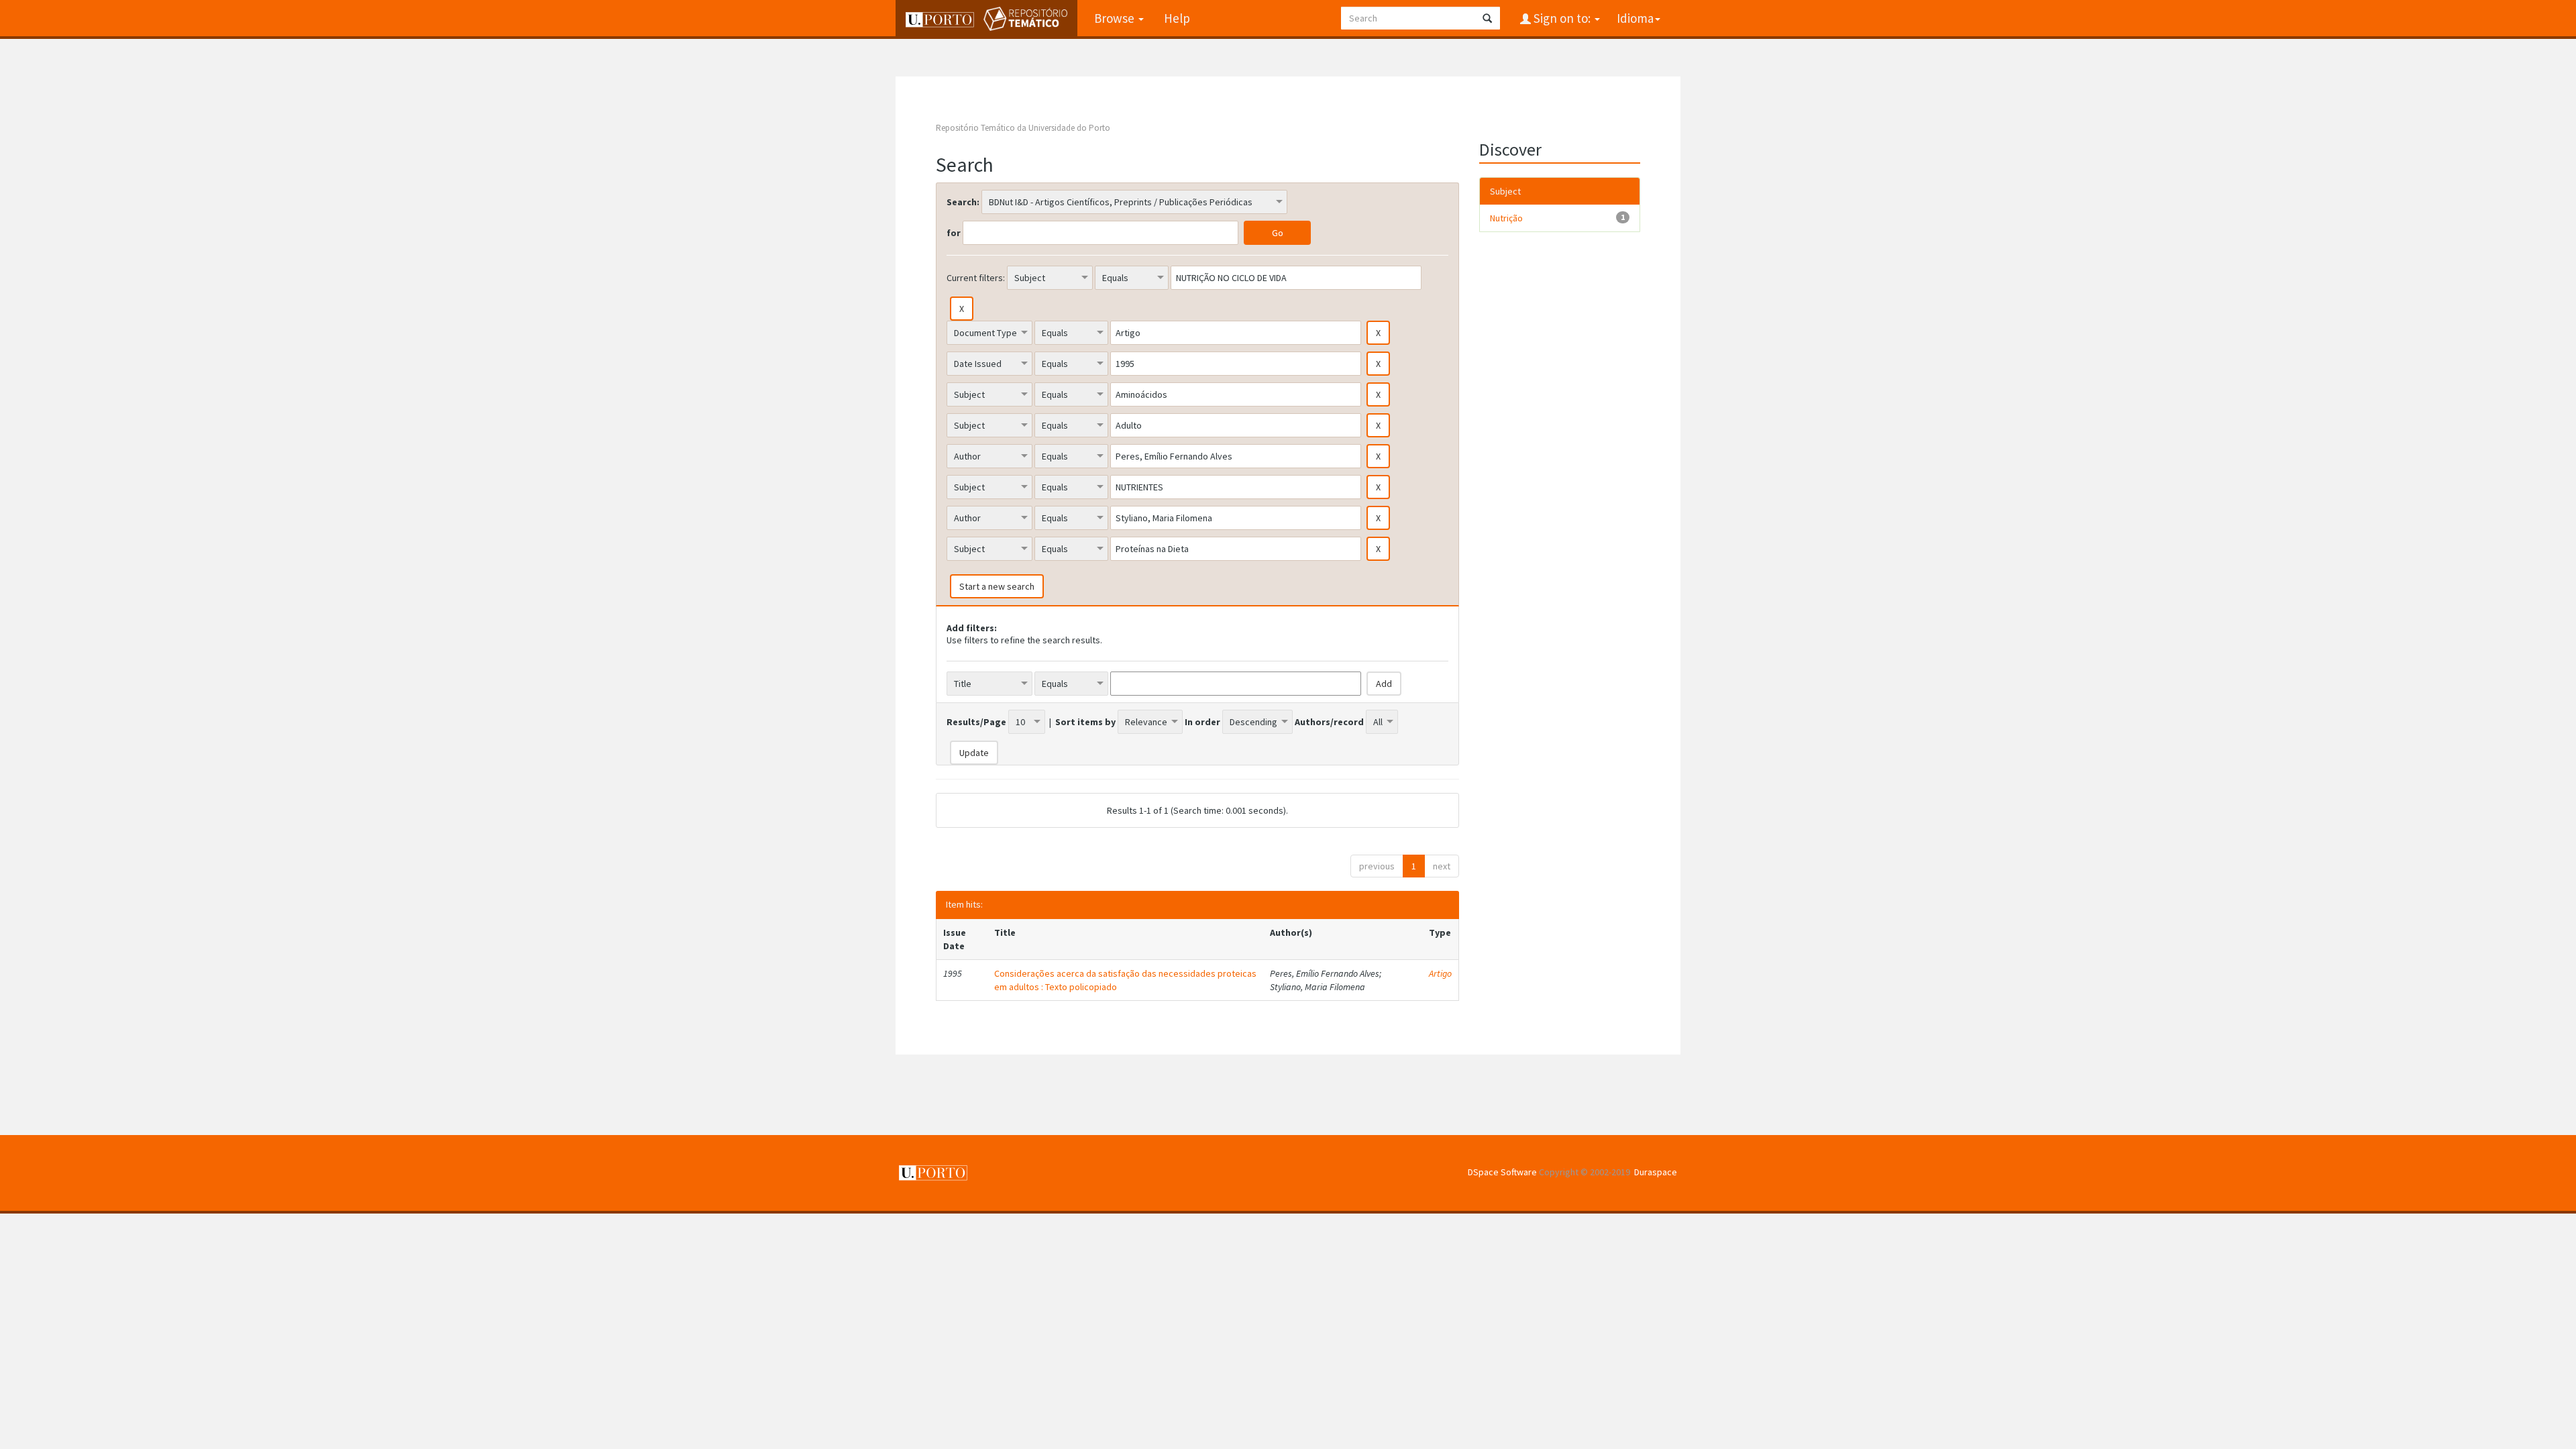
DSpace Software (1502, 1172)
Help (1177, 18)
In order (1202, 722)
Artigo (1440, 973)
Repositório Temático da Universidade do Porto (1023, 128)
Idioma (1635, 18)
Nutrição (1506, 218)
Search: (963, 202)
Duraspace (1656, 1172)
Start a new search (997, 586)
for (954, 233)
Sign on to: (1562, 18)
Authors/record (1329, 722)
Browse (1116, 18)
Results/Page (976, 722)
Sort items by (1085, 722)
